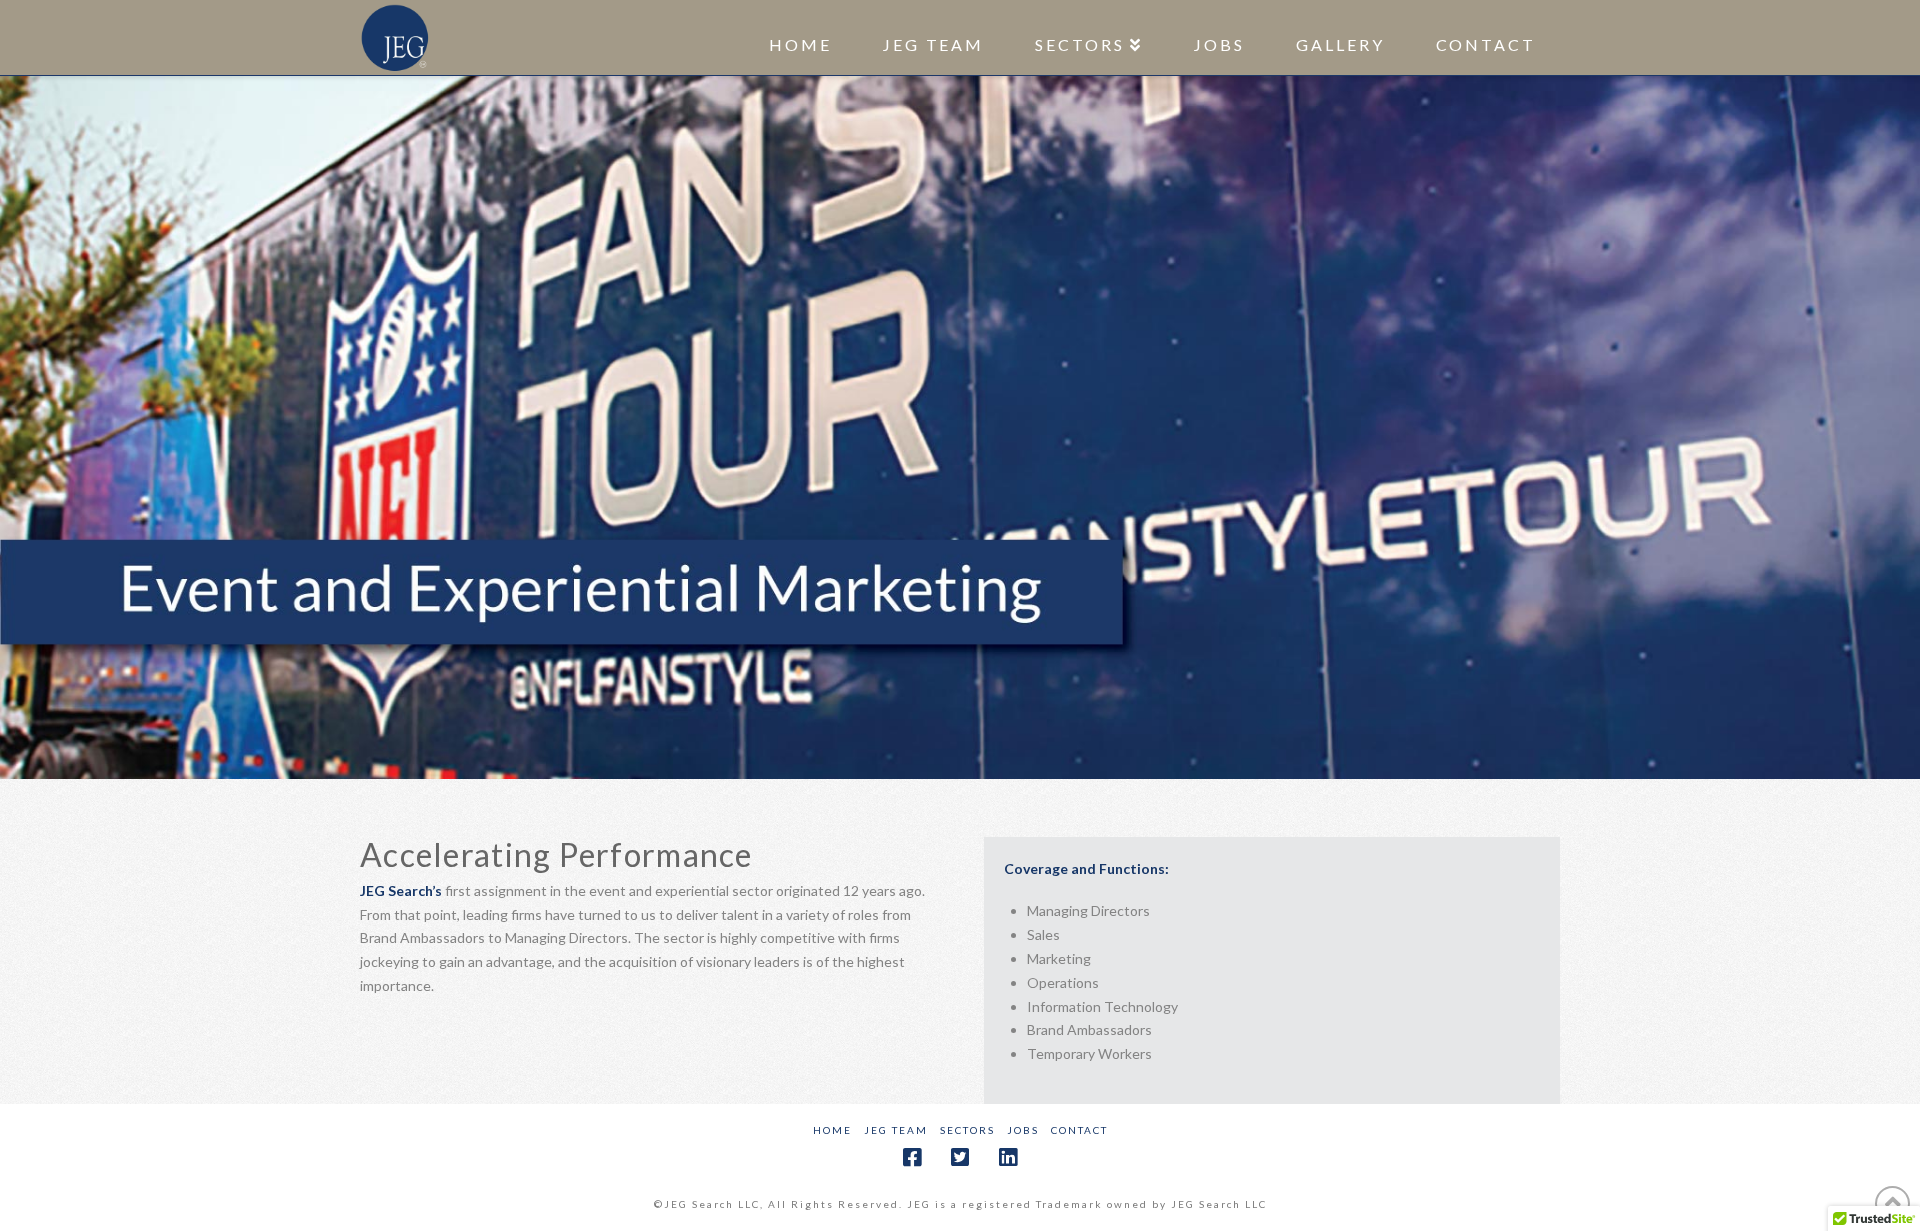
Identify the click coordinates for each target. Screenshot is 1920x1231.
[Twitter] (960, 1157)
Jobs (1023, 1130)
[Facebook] (912, 1157)
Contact (1079, 1130)
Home (832, 1130)
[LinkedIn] (1008, 1157)
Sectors (967, 1130)
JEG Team (896, 1130)
